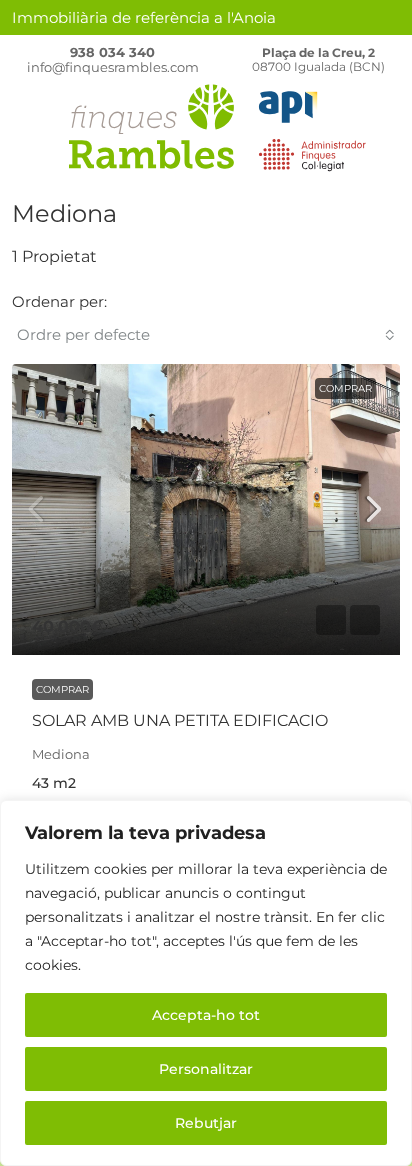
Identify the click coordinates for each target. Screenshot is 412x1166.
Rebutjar (206, 1123)
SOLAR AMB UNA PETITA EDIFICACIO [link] (180, 720)
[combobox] (206, 335)
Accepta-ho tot (206, 1015)
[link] (206, 509)
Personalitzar (206, 1069)
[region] (206, 983)
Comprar (345, 388)
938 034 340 (112, 52)
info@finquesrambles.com (113, 67)
